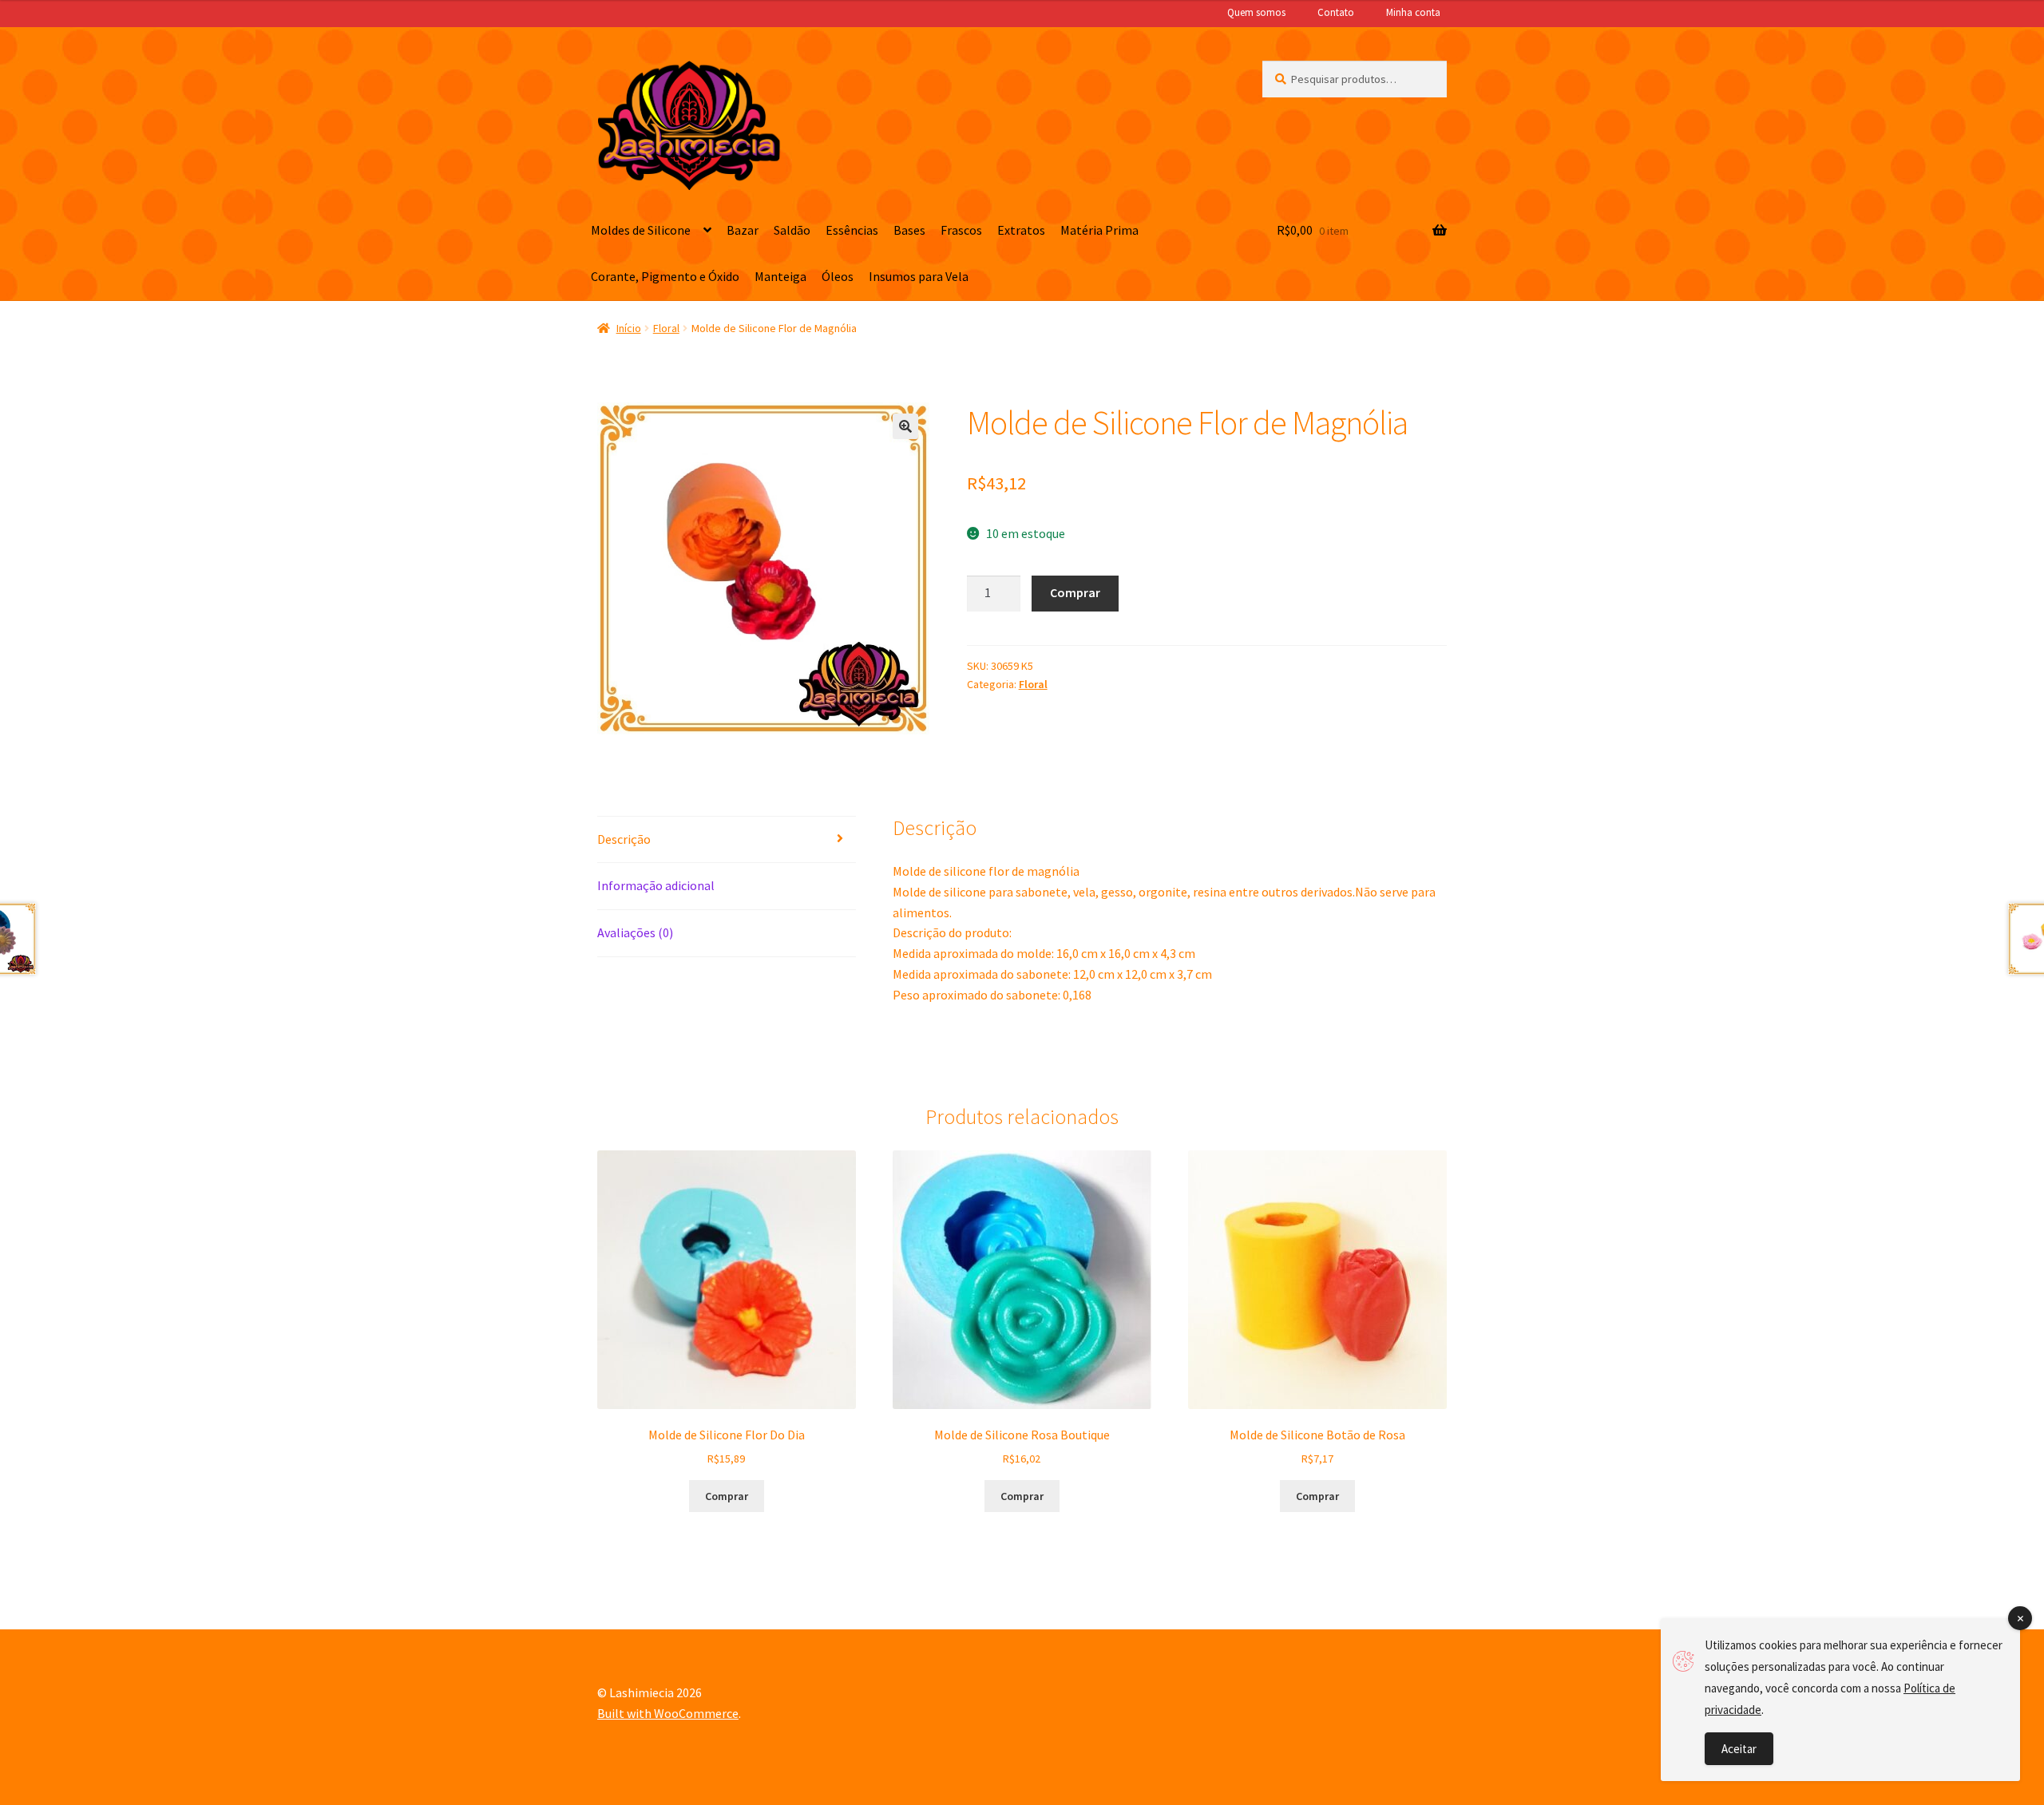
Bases (909, 230)
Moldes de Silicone (641, 230)
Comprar (1075, 592)
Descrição (624, 839)
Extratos (1021, 230)
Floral (666, 328)
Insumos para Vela (919, 276)
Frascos (961, 230)
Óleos (838, 276)
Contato (1336, 12)
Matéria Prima (1099, 230)
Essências (852, 230)
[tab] (727, 840)
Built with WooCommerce (668, 1713)
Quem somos (1256, 12)
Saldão (792, 230)
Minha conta (1413, 12)
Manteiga (780, 276)
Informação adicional (656, 885)
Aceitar (1739, 1749)
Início (629, 328)
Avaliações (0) (635, 932)
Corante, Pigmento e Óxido (665, 276)
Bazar (743, 230)
